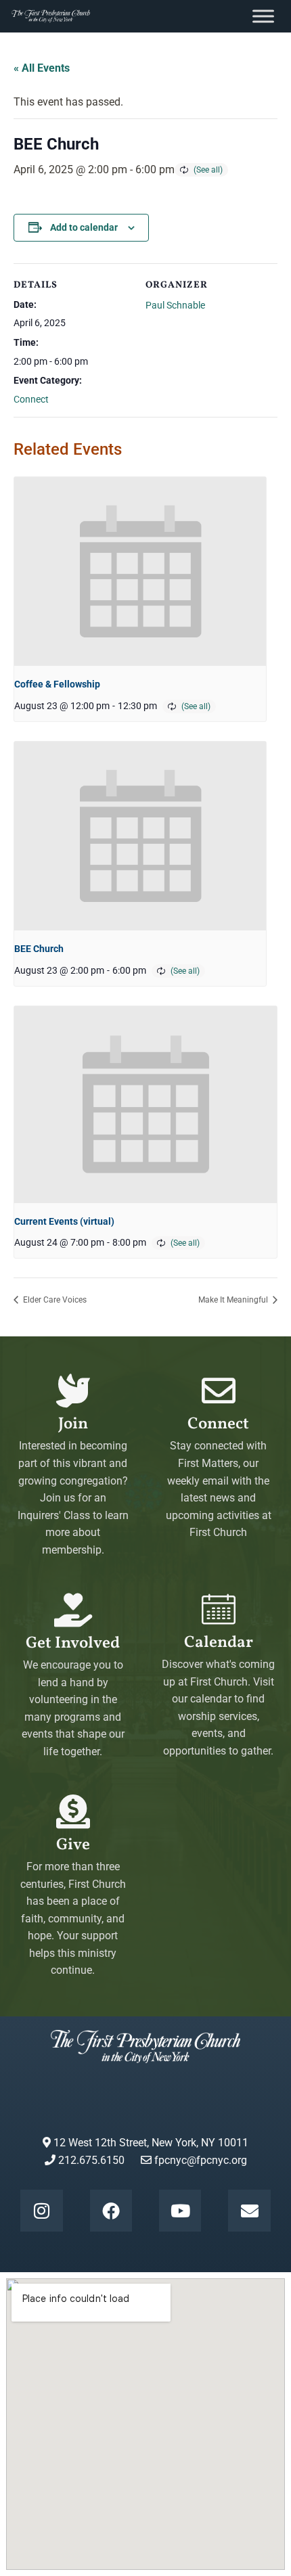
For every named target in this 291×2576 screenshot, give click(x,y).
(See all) (208, 170)
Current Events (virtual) (64, 1221)
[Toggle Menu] (263, 16)
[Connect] (219, 1391)
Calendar (219, 1643)
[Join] (73, 1391)
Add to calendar (84, 227)
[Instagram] (41, 2211)
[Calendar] (219, 1609)
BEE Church (39, 949)
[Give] (73, 1811)
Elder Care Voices (54, 1300)
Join (73, 1424)
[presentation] (140, 571)
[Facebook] (111, 2211)
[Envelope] (249, 2211)
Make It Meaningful (234, 1300)
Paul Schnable (175, 305)
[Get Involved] (73, 1610)
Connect (31, 399)
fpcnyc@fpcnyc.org (201, 2160)
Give (73, 1845)
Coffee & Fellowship (57, 684)
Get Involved (73, 1644)
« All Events (42, 68)
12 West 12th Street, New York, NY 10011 (150, 2143)
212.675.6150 (90, 2160)
